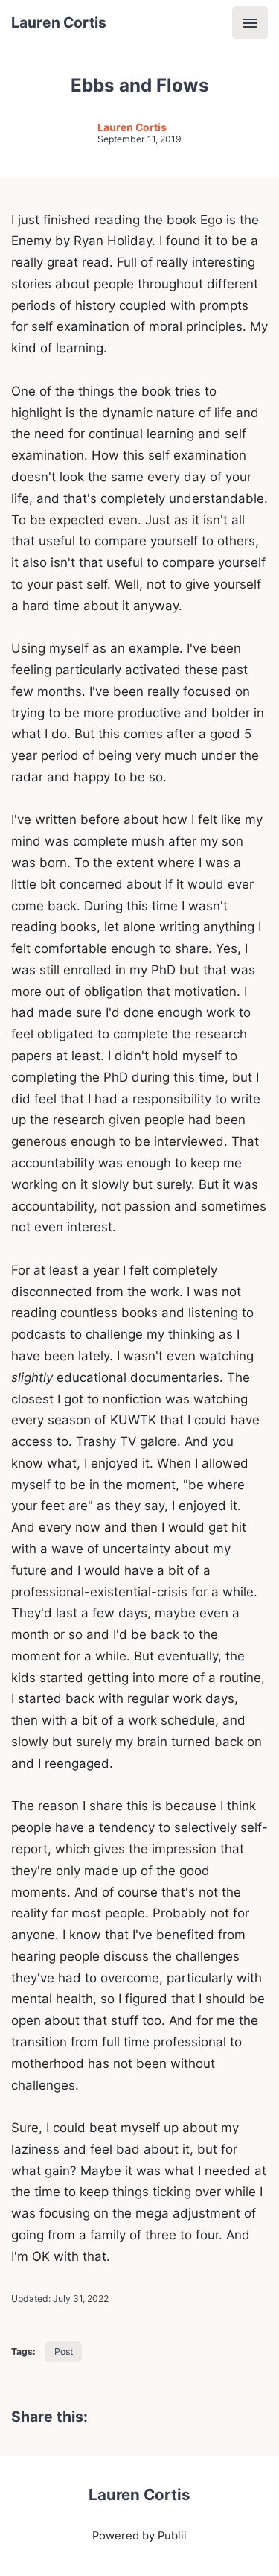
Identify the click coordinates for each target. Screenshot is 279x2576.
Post (64, 2351)
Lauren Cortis (59, 22)
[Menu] (250, 23)
